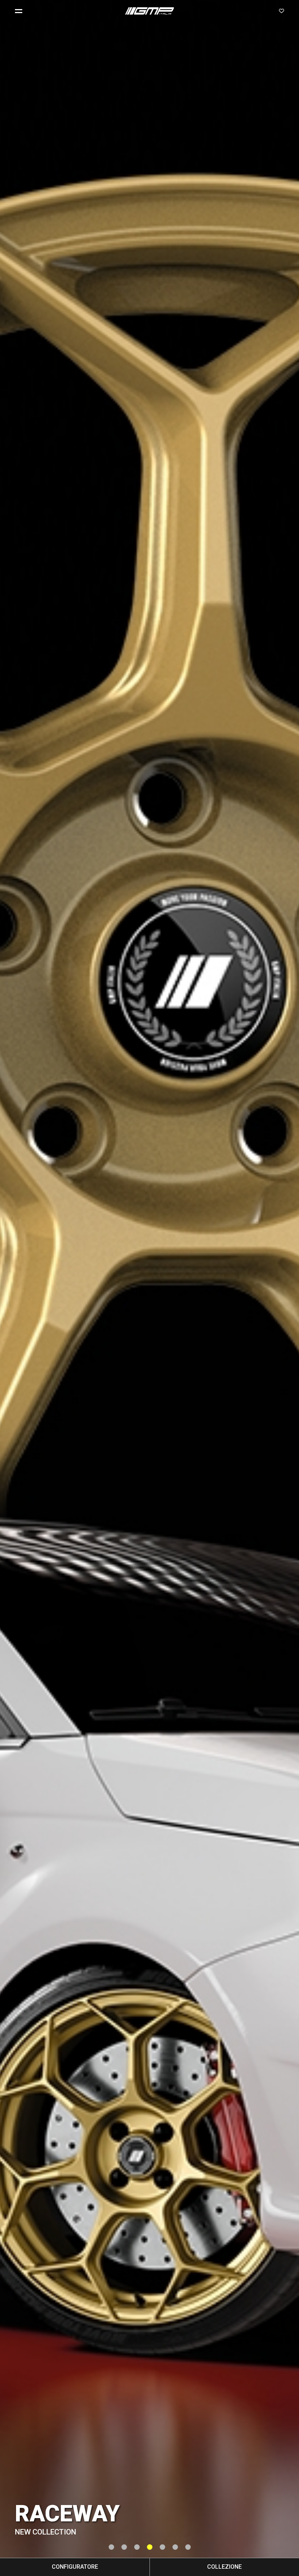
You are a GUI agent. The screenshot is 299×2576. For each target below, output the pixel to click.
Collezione (224, 2567)
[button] (22, 11)
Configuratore (75, 2567)
